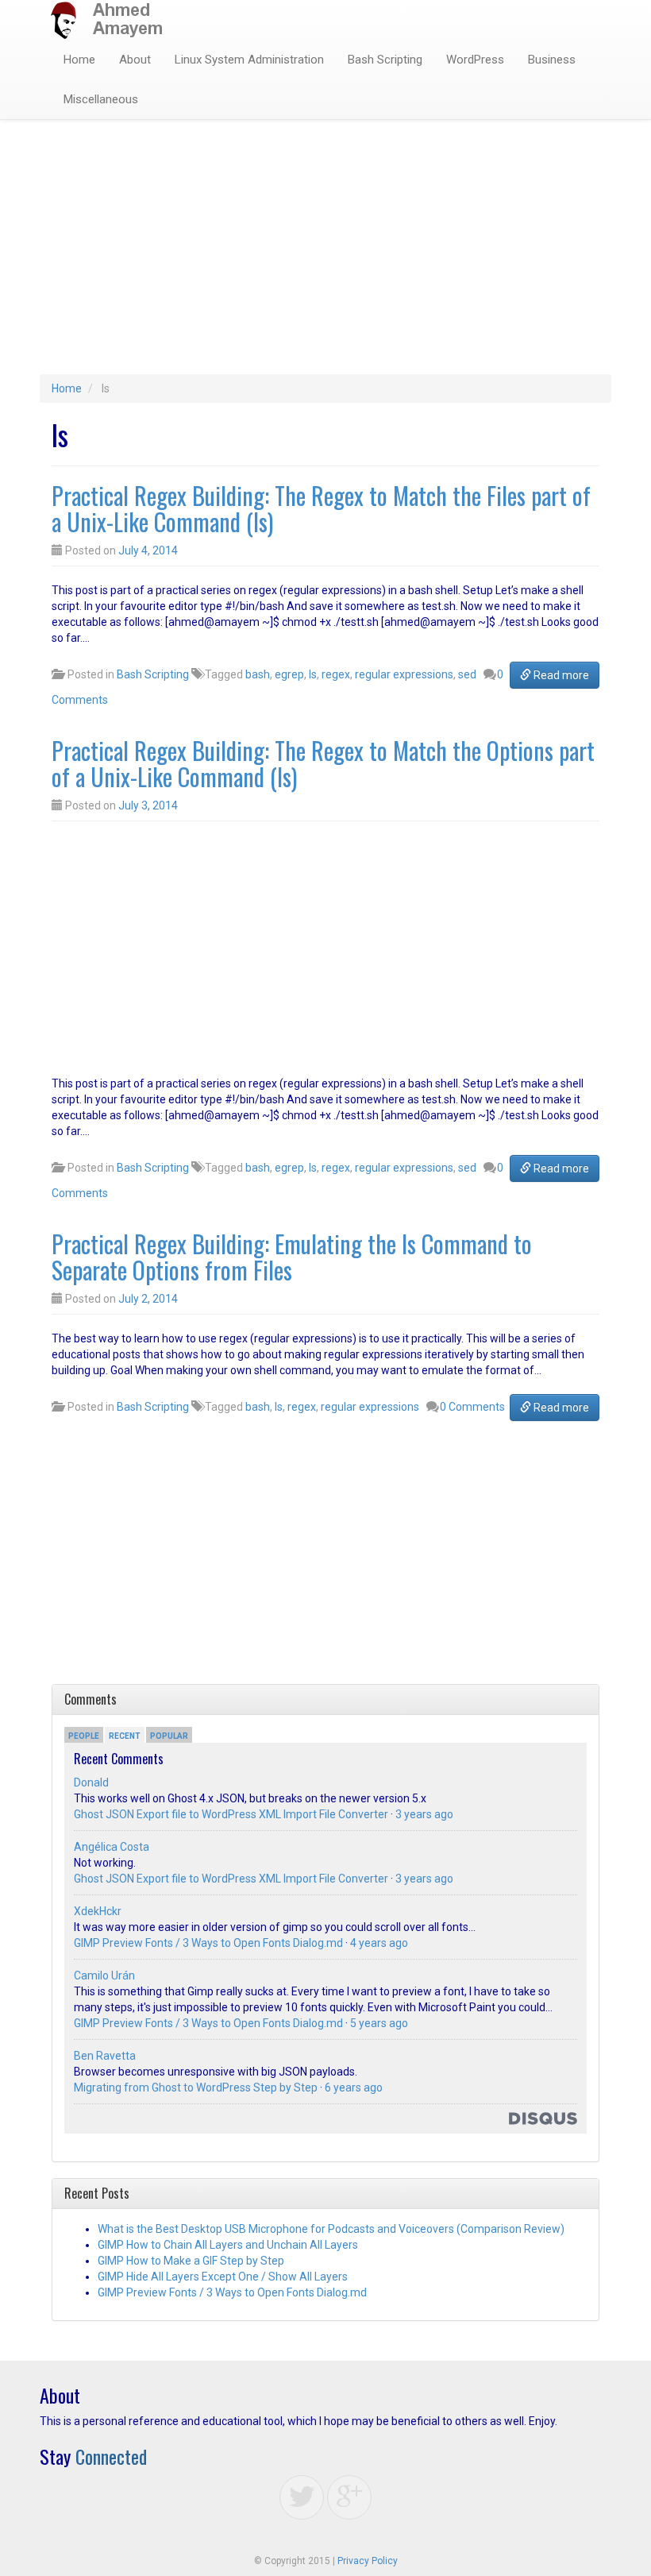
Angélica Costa (112, 1847)
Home (79, 60)
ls (313, 674)
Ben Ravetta (105, 2056)
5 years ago (379, 2023)
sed (467, 674)
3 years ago (424, 1814)
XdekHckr (98, 1911)
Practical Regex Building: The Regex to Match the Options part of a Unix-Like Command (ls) (323, 763)
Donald (91, 1782)
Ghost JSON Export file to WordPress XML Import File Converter (231, 1814)
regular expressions (404, 674)
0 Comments (472, 1407)
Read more (560, 675)
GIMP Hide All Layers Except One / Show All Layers (223, 2277)
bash (258, 674)
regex (336, 674)
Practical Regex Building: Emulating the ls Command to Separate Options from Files (292, 1257)
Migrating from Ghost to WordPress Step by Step (196, 2087)
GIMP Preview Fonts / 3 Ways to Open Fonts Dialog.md (208, 1943)
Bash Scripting (385, 60)
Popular (169, 1736)
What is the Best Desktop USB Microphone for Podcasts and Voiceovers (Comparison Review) (331, 2229)
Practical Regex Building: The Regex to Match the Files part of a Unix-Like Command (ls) (321, 508)
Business (552, 60)
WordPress (475, 60)
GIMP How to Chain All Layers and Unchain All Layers (228, 2245)
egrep (289, 674)
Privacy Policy (368, 2561)
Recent (125, 1736)
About (135, 60)
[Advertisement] (325, 255)
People (84, 1736)
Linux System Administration (249, 60)
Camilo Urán (104, 1975)
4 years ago (379, 1943)
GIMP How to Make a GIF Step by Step (191, 2261)
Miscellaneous (101, 99)
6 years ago (354, 2087)
